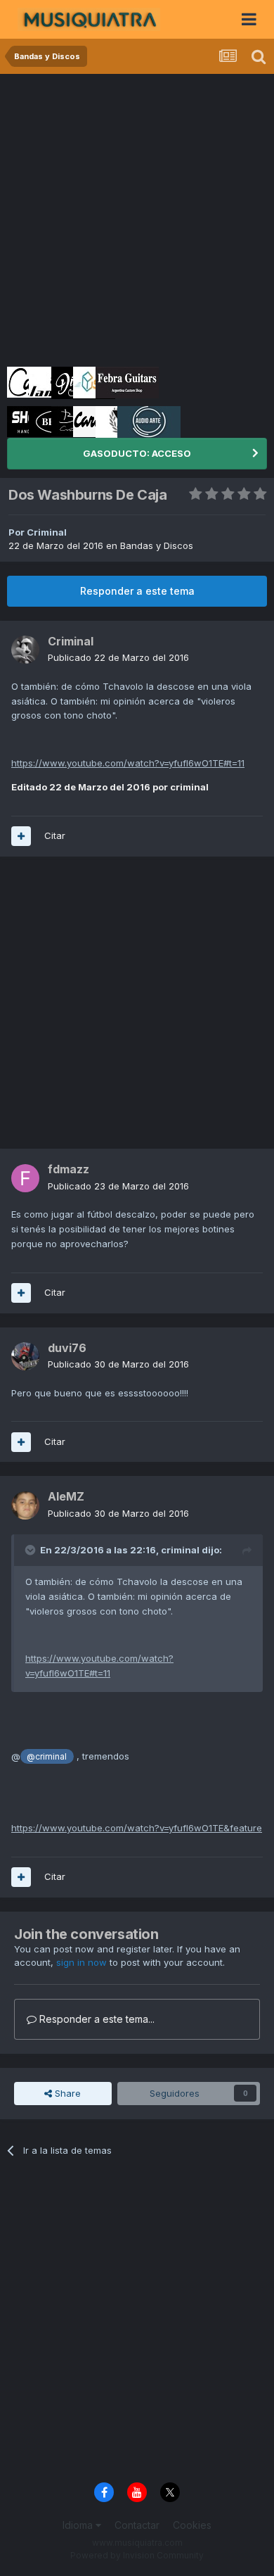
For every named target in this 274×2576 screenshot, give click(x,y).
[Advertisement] (137, 218)
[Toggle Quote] (32, 1550)
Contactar (137, 2525)
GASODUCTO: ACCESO (137, 453)
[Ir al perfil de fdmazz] (25, 1178)
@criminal (47, 1757)
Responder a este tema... (96, 2019)
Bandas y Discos (157, 545)
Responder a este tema (137, 591)
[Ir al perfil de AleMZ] (25, 1505)
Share (66, 2093)
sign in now (81, 1962)
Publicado (118, 657)
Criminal (47, 532)
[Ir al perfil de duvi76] (25, 1356)
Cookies (192, 2525)
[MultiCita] (21, 836)
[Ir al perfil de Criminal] (25, 650)
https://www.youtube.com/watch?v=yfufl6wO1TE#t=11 (128, 763)
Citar (55, 835)
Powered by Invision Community (137, 2555)
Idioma (79, 2525)
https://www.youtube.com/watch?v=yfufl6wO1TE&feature (137, 1828)
